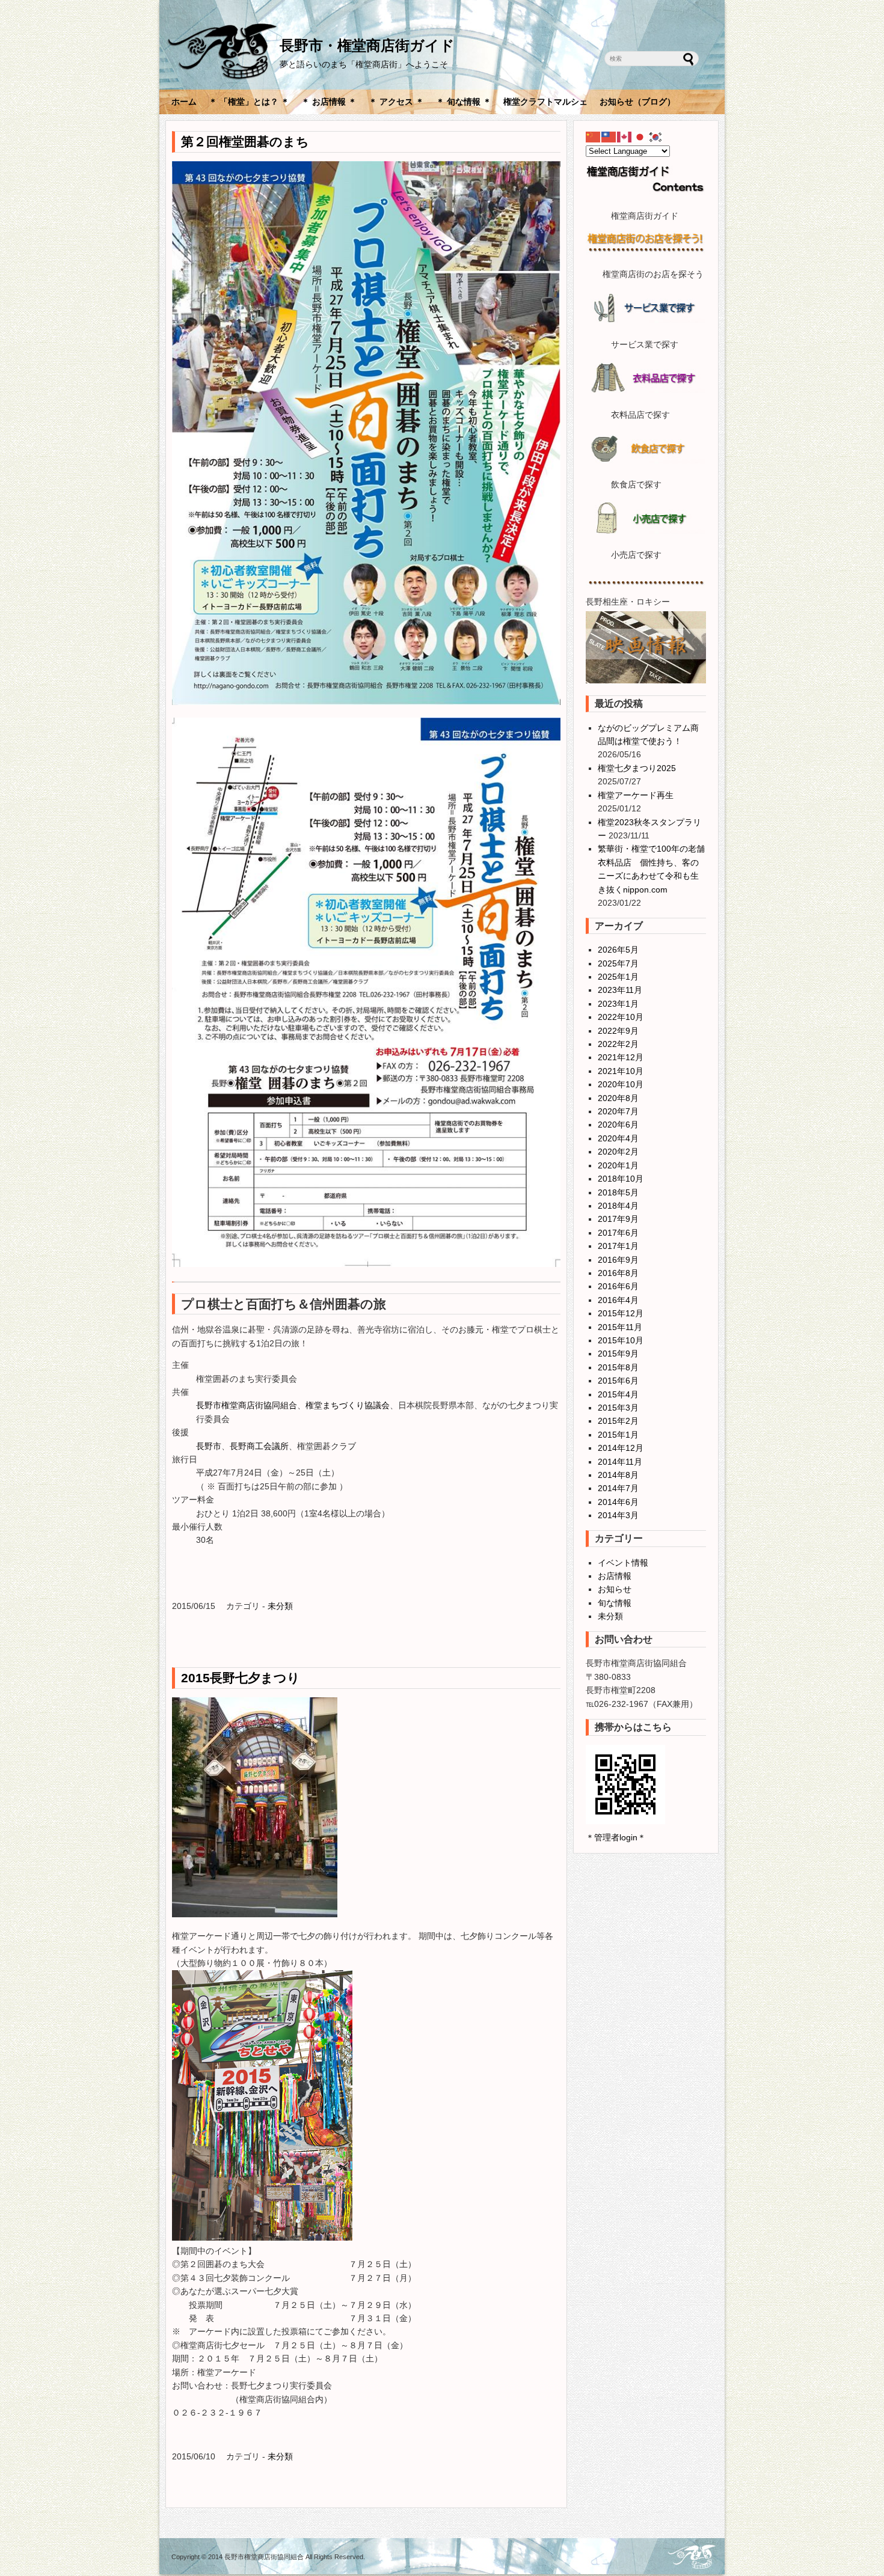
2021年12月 (621, 1057)
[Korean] (656, 136)
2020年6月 (618, 1125)
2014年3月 (618, 1515)
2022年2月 (618, 1044)
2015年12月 (621, 1313)
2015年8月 (618, 1367)
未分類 (280, 1606)
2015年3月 (618, 1408)
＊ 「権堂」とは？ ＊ (249, 102)
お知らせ (615, 1589)
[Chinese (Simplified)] (594, 136)
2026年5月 (618, 950)
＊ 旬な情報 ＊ (464, 102)
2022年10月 (621, 1017)
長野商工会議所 (259, 1446)
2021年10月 (621, 1071)
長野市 (209, 1446)
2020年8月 (618, 1098)
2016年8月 (618, 1273)
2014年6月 (618, 1502)
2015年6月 (618, 1381)
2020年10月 (621, 1084)
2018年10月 (621, 1179)
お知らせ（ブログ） (637, 102)
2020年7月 (618, 1111)
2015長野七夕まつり (241, 1678)
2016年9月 (618, 1260)
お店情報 (615, 1576)
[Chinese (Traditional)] (609, 136)
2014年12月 (621, 1448)
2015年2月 (618, 1421)
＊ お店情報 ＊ (329, 102)
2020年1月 (618, 1165)
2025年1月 (618, 977)
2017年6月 (618, 1233)
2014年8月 (618, 1475)
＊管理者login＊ (616, 1837)
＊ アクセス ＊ (396, 102)
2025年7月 (618, 963)
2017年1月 (618, 1246)
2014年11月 (620, 1462)
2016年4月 (618, 1300)
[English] (625, 136)
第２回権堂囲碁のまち (251, 142)
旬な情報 (615, 1603)
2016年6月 (618, 1286)
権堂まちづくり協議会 (348, 1405)
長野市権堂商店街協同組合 (247, 1405)
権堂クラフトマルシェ (545, 102)
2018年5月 (618, 1192)
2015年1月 (618, 1435)
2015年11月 (620, 1327)
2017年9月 (618, 1219)
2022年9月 (618, 1031)
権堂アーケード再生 (636, 795)
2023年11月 (620, 990)
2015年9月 (618, 1354)
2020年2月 (618, 1152)
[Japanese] (640, 136)
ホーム (184, 102)
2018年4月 (618, 1206)
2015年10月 (621, 1340)
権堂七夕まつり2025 (637, 768)
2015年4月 (618, 1394)
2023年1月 (618, 1004)
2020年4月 (618, 1138)
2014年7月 (618, 1488)
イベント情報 (623, 1563)
